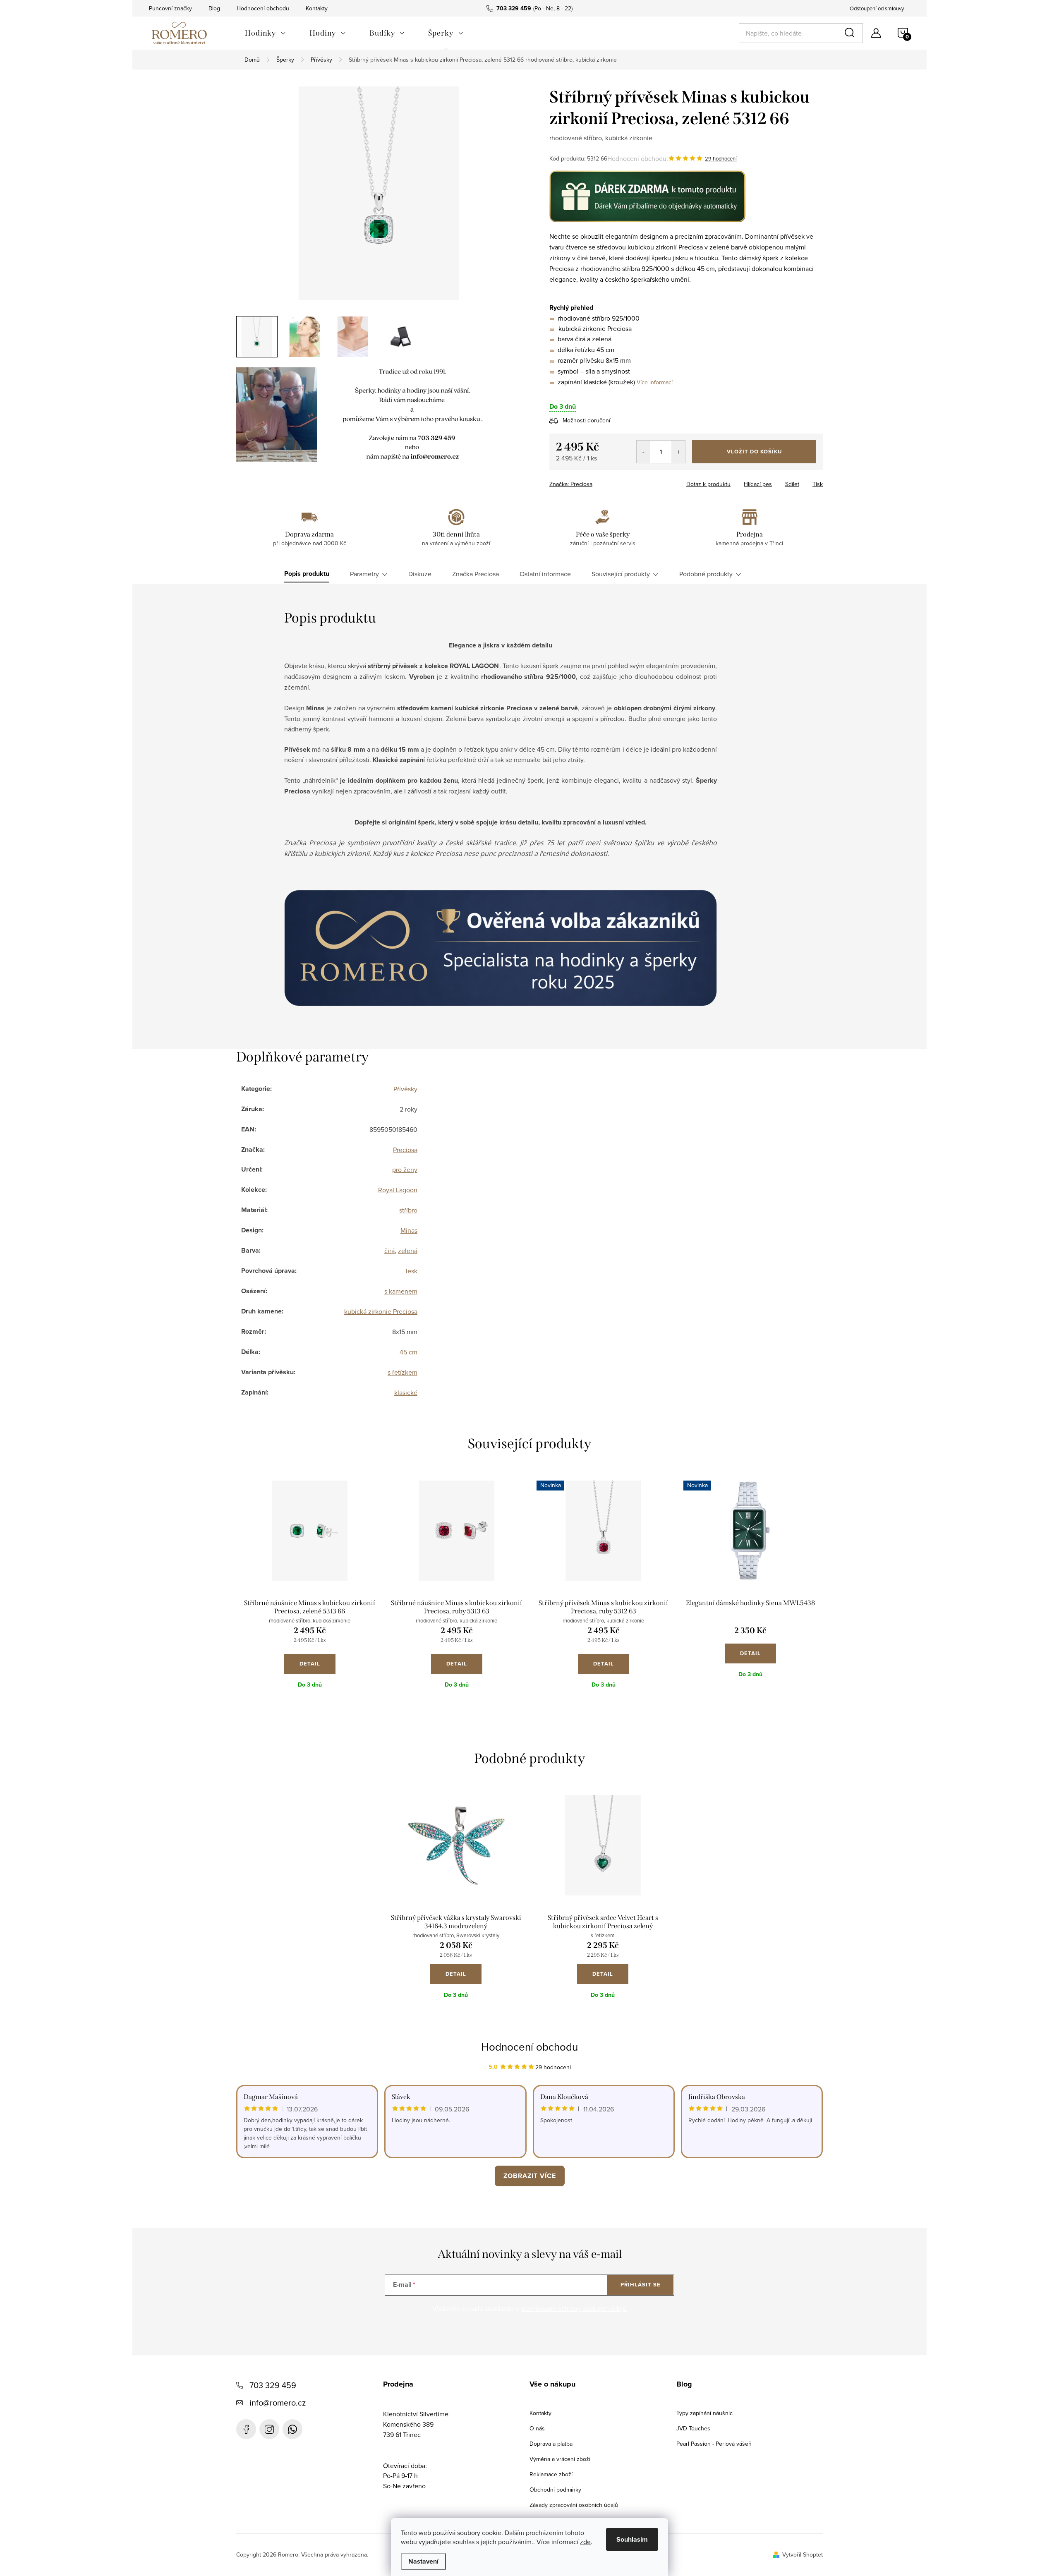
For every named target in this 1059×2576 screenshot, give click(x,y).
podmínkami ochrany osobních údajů (574, 2308)
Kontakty (317, 8)
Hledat (851, 33)
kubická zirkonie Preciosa (381, 1311)
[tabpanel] (310, 1591)
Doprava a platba (551, 2444)
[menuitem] (266, 33)
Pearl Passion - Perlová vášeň (714, 2444)
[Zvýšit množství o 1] (678, 452)
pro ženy (405, 1169)
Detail (310, 1664)
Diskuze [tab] (420, 574)
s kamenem (401, 1291)
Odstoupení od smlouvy (877, 8)
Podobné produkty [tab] (706, 574)
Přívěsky (405, 1089)
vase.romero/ (269, 2429)
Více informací (655, 382)
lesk (412, 1271)
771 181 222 (292, 2429)
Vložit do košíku (754, 452)
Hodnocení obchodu (263, 8)
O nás (537, 2428)
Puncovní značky (170, 8)
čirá (389, 1251)
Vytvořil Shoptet (803, 2554)
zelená (408, 1251)
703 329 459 (273, 2385)
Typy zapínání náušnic (704, 2413)
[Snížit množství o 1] (643, 452)
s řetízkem (403, 1372)
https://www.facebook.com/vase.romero (246, 2429)
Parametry (364, 574)
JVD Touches (693, 2428)
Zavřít (595, 482)
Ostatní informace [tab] (545, 574)
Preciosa (405, 1150)
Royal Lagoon (398, 1190)
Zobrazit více (530, 2176)
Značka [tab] (476, 574)
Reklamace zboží (551, 2474)
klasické (406, 1392)
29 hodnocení (721, 158)
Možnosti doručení (586, 420)
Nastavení (423, 2561)
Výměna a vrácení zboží (560, 2459)
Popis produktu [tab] (307, 574)
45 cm (409, 1352)
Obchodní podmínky (555, 2490)
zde (585, 2542)
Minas (409, 1230)
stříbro (408, 1210)
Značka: (571, 484)
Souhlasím (632, 2539)
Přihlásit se (641, 2285)
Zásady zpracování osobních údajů (574, 2505)
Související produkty (621, 574)
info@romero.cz (278, 2402)
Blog (214, 8)
